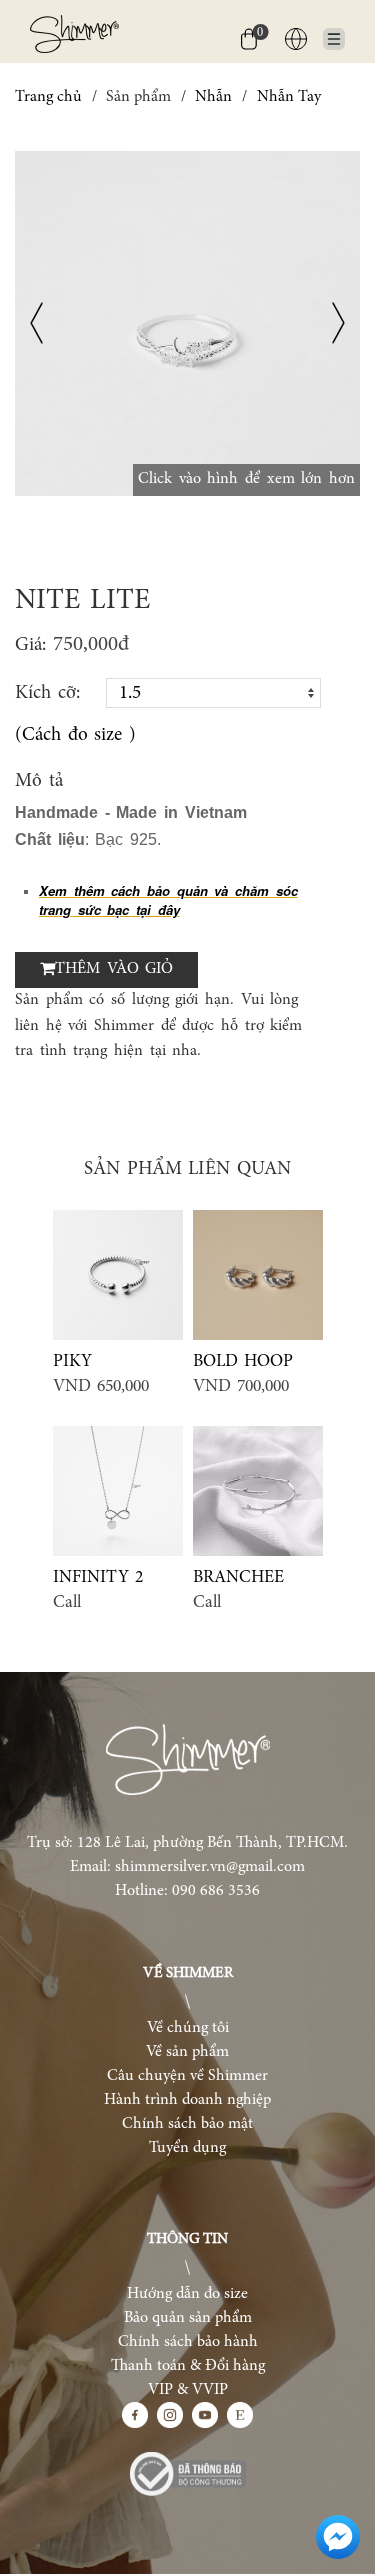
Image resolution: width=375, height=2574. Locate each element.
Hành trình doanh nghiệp (187, 2100)
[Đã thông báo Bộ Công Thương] (188, 2474)
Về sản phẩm (187, 2052)
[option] (187, 323)
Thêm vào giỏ (114, 969)
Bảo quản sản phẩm (188, 2318)
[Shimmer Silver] (188, 1759)
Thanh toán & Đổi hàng (188, 2366)
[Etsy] (240, 2415)
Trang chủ (48, 97)
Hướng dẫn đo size (187, 2294)
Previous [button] (36, 323)
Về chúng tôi (188, 2028)
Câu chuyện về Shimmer (187, 2076)
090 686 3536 (216, 1891)
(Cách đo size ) (75, 735)
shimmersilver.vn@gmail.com (210, 1867)
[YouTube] (205, 2415)
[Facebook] (135, 2415)
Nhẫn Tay (289, 97)
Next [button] (338, 323)
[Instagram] (170, 2415)
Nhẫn (213, 97)
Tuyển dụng (187, 2148)
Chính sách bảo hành (188, 2342)
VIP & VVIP (188, 2390)
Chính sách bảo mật (187, 2124)
